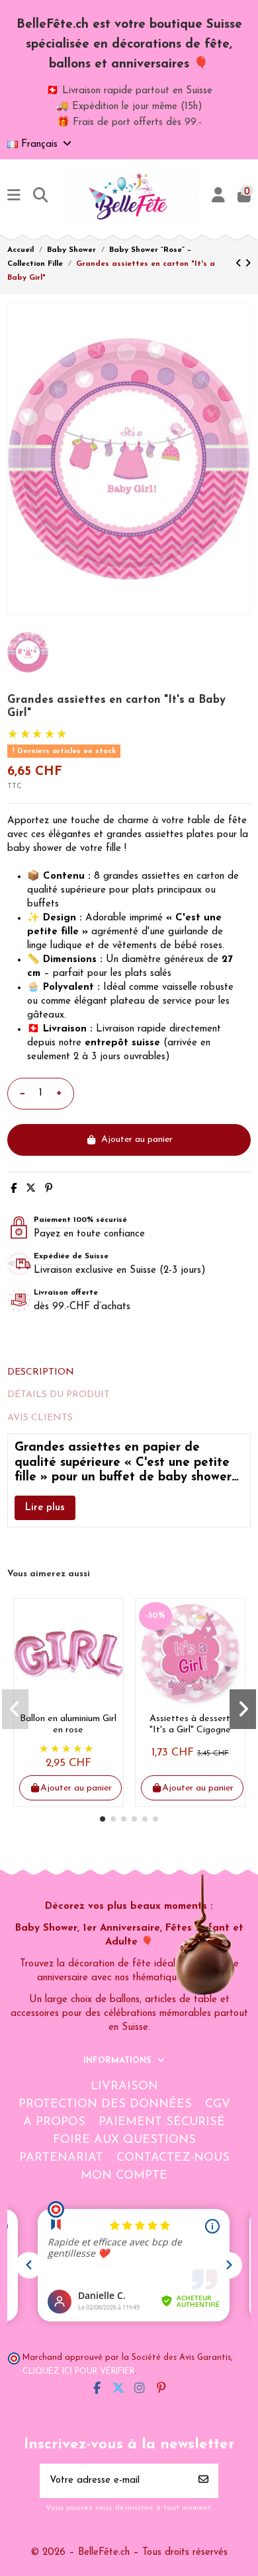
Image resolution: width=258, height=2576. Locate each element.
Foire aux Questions (124, 2140)
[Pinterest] (49, 1189)
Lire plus (45, 1508)
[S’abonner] (203, 2481)
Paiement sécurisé (162, 2122)
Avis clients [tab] (40, 1418)
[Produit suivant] (248, 264)
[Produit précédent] (240, 264)
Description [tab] (41, 1372)
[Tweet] (31, 1189)
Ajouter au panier (137, 1140)
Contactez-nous (173, 2158)
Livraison (124, 2087)
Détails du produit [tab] (59, 1395)
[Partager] (14, 1189)
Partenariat (61, 2158)
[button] (103, 1819)
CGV (218, 2105)
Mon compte (124, 2176)
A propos (54, 2122)
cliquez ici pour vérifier (78, 2372)
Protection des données (105, 2105)
